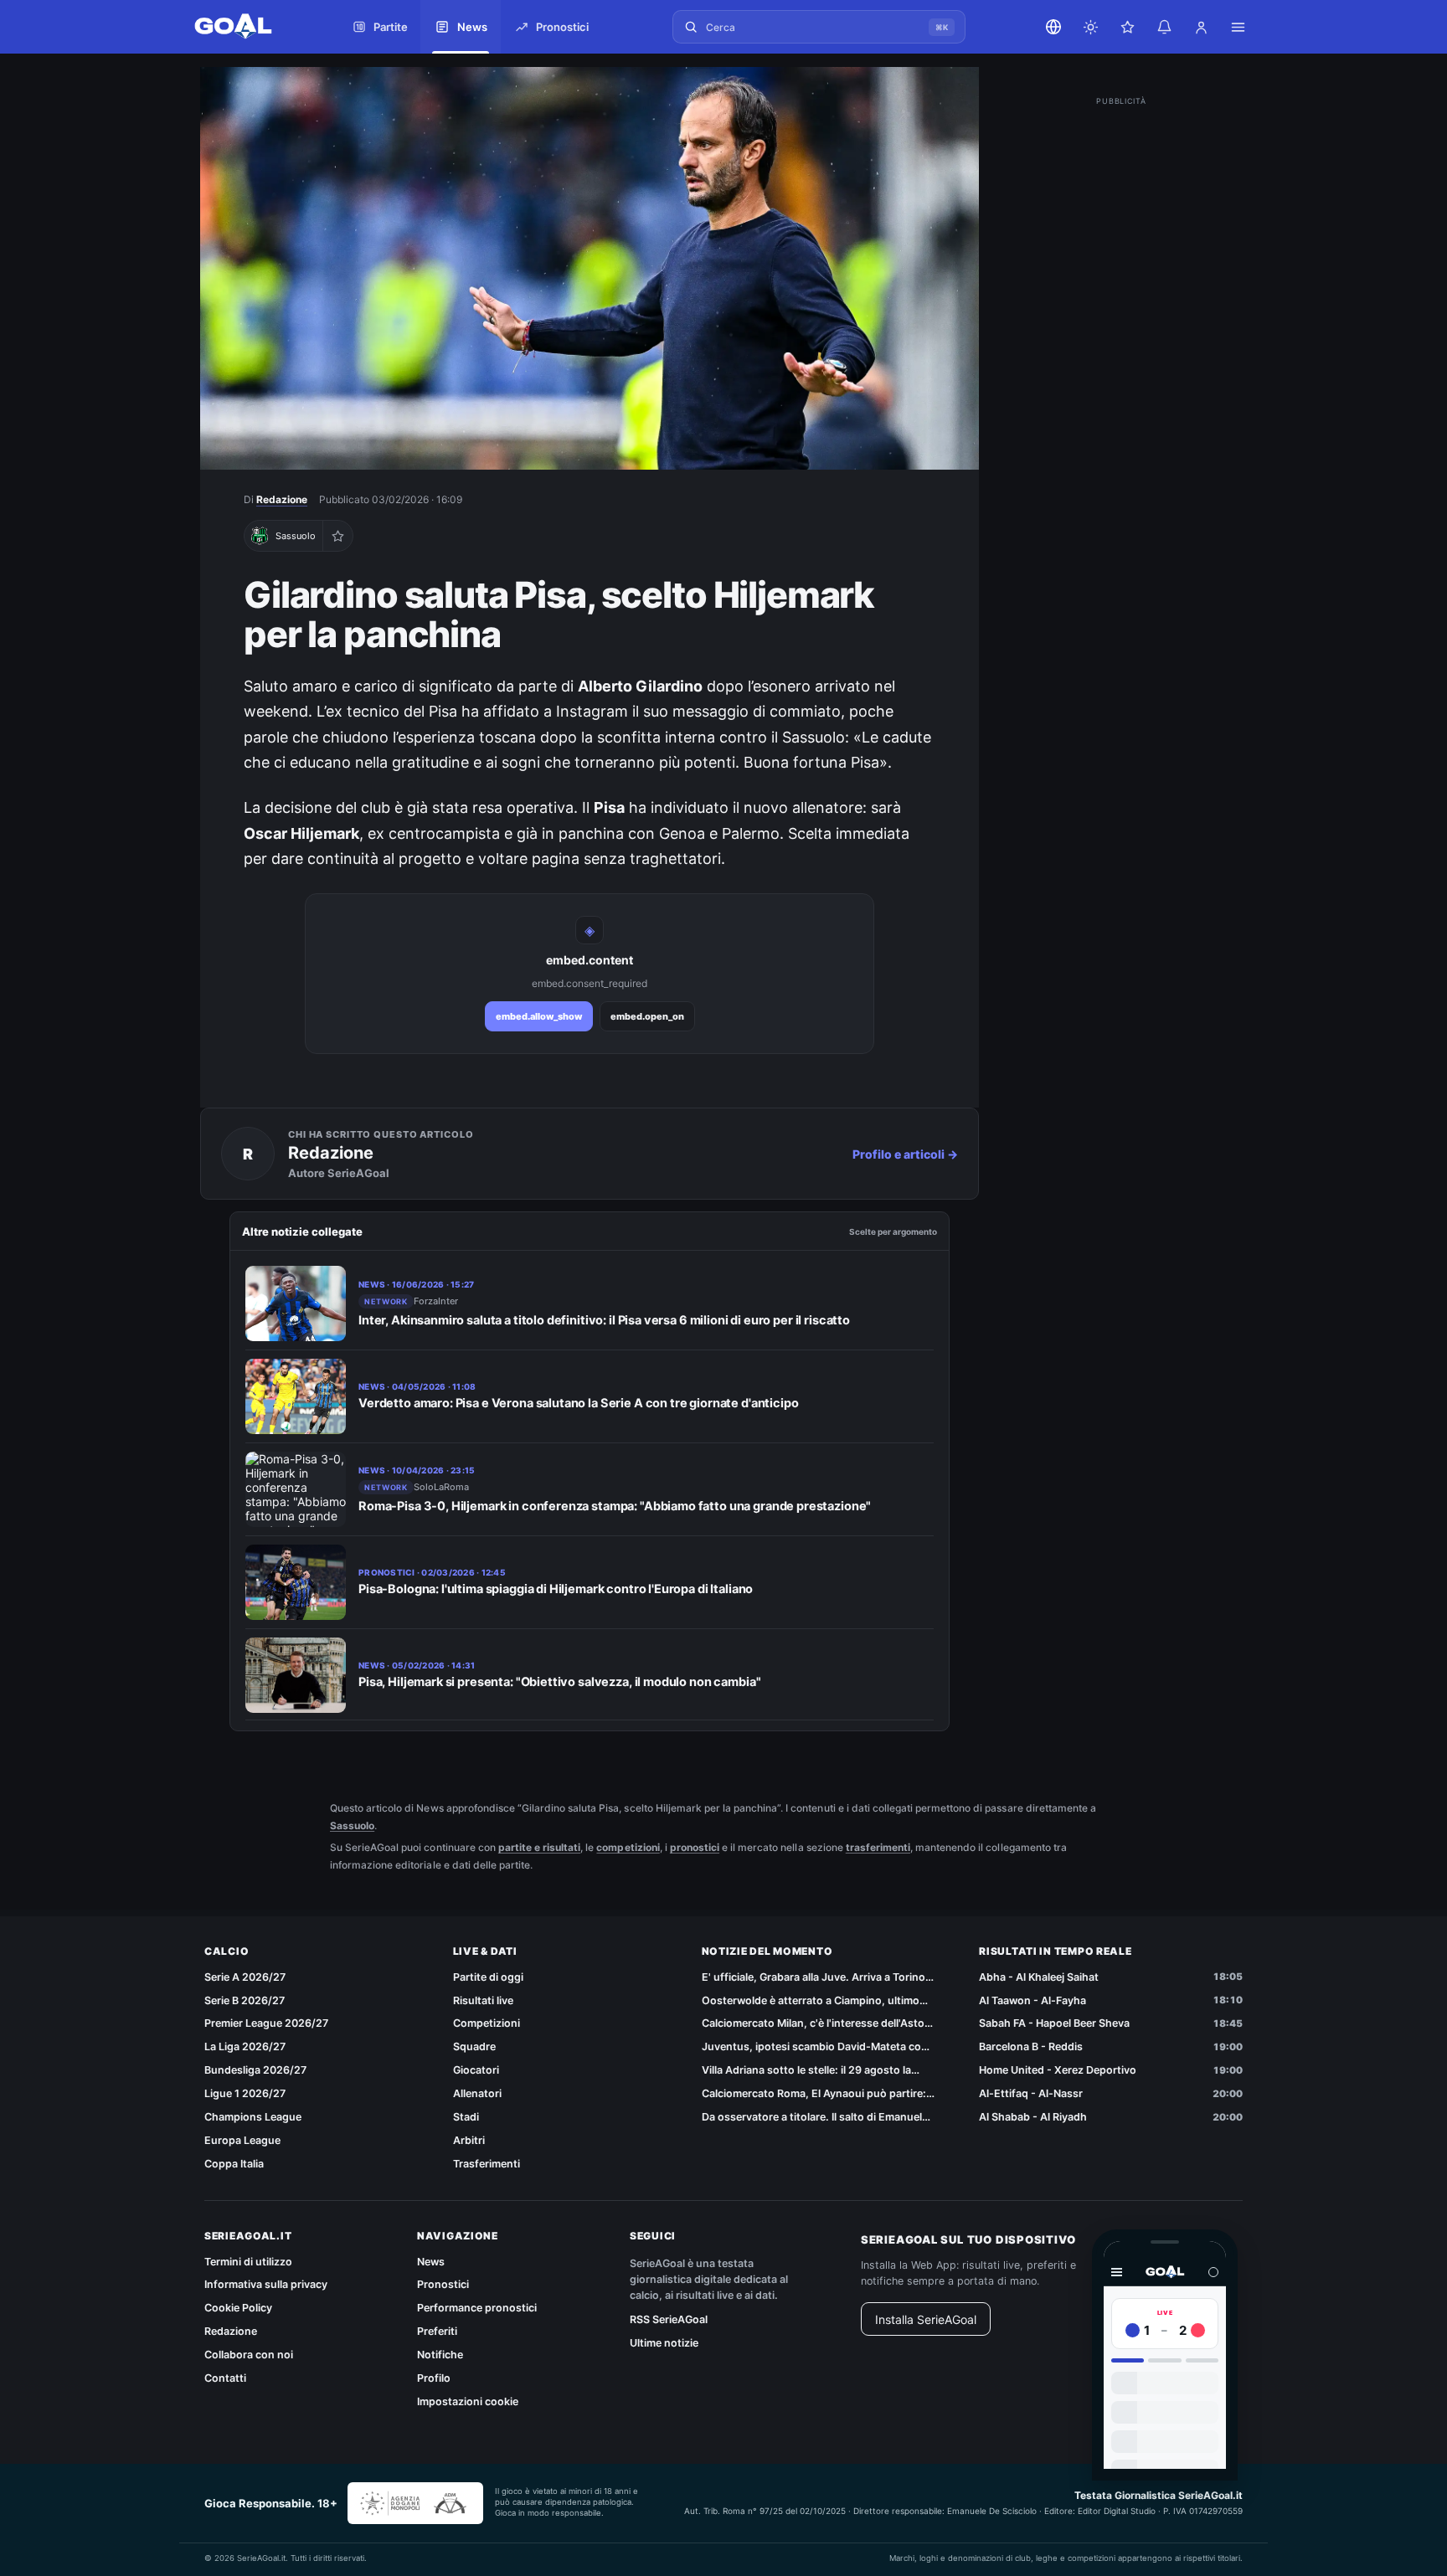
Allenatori (477, 2093)
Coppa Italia (234, 2164)
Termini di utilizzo (248, 2262)
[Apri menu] (1238, 27)
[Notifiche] (1164, 27)
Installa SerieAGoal (926, 2319)
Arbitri (469, 2140)
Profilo (434, 2378)
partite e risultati (539, 1847)
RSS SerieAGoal (669, 2319)
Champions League (253, 2117)
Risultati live (483, 2000)
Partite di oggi (488, 1977)
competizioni (628, 1847)
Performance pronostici (477, 2308)
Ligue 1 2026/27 (245, 2093)
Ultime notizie (664, 2343)
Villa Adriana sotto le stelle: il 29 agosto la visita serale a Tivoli (806, 2071)
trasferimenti (878, 1847)
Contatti (225, 2378)
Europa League (242, 2140)
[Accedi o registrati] (1201, 27)
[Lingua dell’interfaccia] (1053, 27)
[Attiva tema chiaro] (1090, 27)
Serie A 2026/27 (245, 1977)
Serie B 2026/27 (245, 2000)
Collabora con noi (249, 2355)
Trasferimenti (487, 2164)
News (431, 2262)
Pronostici (443, 2284)
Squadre (474, 2046)
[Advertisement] (1121, 362)
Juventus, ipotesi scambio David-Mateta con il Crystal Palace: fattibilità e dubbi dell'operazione (819, 2047)
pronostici (695, 1847)
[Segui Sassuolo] (337, 536)
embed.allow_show (539, 1016)
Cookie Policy (238, 2308)
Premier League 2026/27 (266, 2023)
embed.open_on (647, 1016)
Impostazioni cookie (468, 2401)
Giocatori (476, 2070)
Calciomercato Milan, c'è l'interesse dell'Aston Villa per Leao (816, 2024)
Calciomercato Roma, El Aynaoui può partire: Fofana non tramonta (814, 2094)
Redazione (282, 499)
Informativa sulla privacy (266, 2284)
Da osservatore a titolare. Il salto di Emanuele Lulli (815, 2118)
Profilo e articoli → (905, 1154)
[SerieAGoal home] (250, 27)
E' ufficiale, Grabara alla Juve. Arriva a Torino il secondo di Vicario (817, 1978)
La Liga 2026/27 (245, 2046)
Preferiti (437, 2331)
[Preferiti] (1127, 27)
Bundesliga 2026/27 (255, 2070)
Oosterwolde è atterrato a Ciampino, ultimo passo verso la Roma (811, 2001)
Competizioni (487, 2023)
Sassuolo (352, 1825)
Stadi (466, 2117)
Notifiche (440, 2355)
